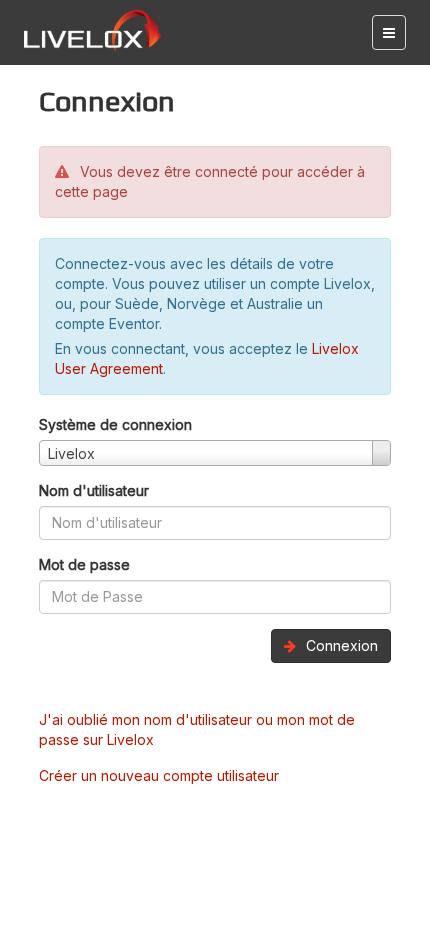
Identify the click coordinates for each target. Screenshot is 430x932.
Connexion (340, 645)
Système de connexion (115, 424)
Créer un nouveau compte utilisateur (159, 775)
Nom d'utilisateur (94, 490)
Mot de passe (84, 564)
